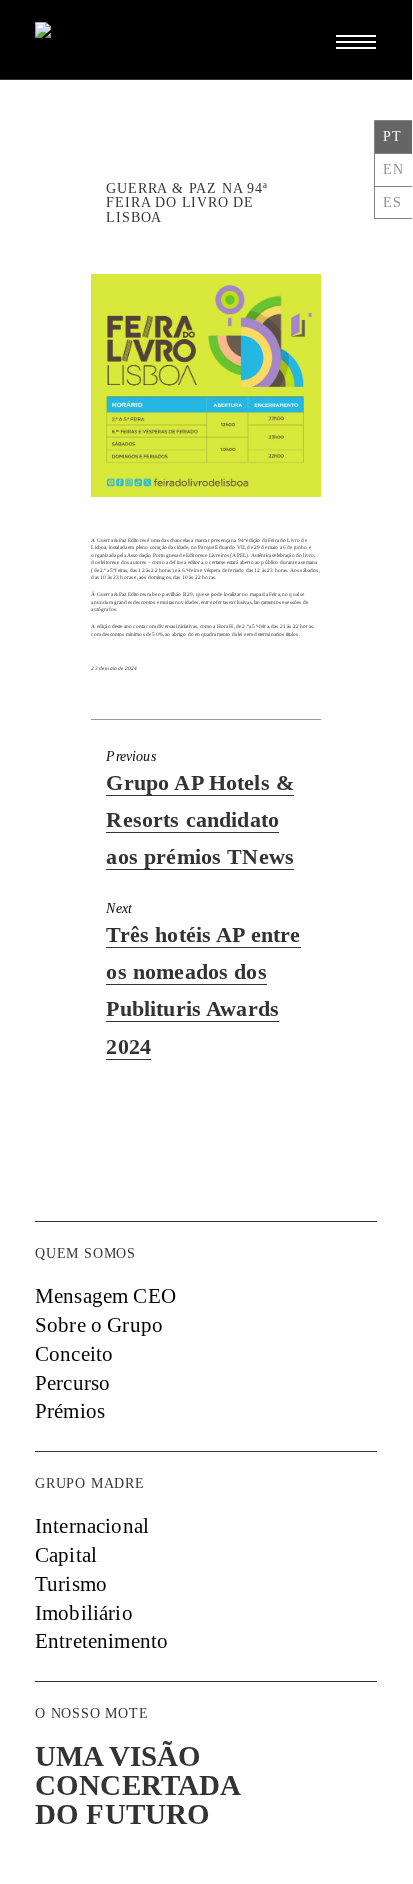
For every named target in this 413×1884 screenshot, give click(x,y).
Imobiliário (84, 1613)
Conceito (74, 1354)
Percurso (72, 1383)
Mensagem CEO (105, 1296)
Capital (66, 1555)
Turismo (71, 1584)
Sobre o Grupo (99, 1325)
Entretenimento (101, 1641)
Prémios (70, 1411)
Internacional (92, 1526)
